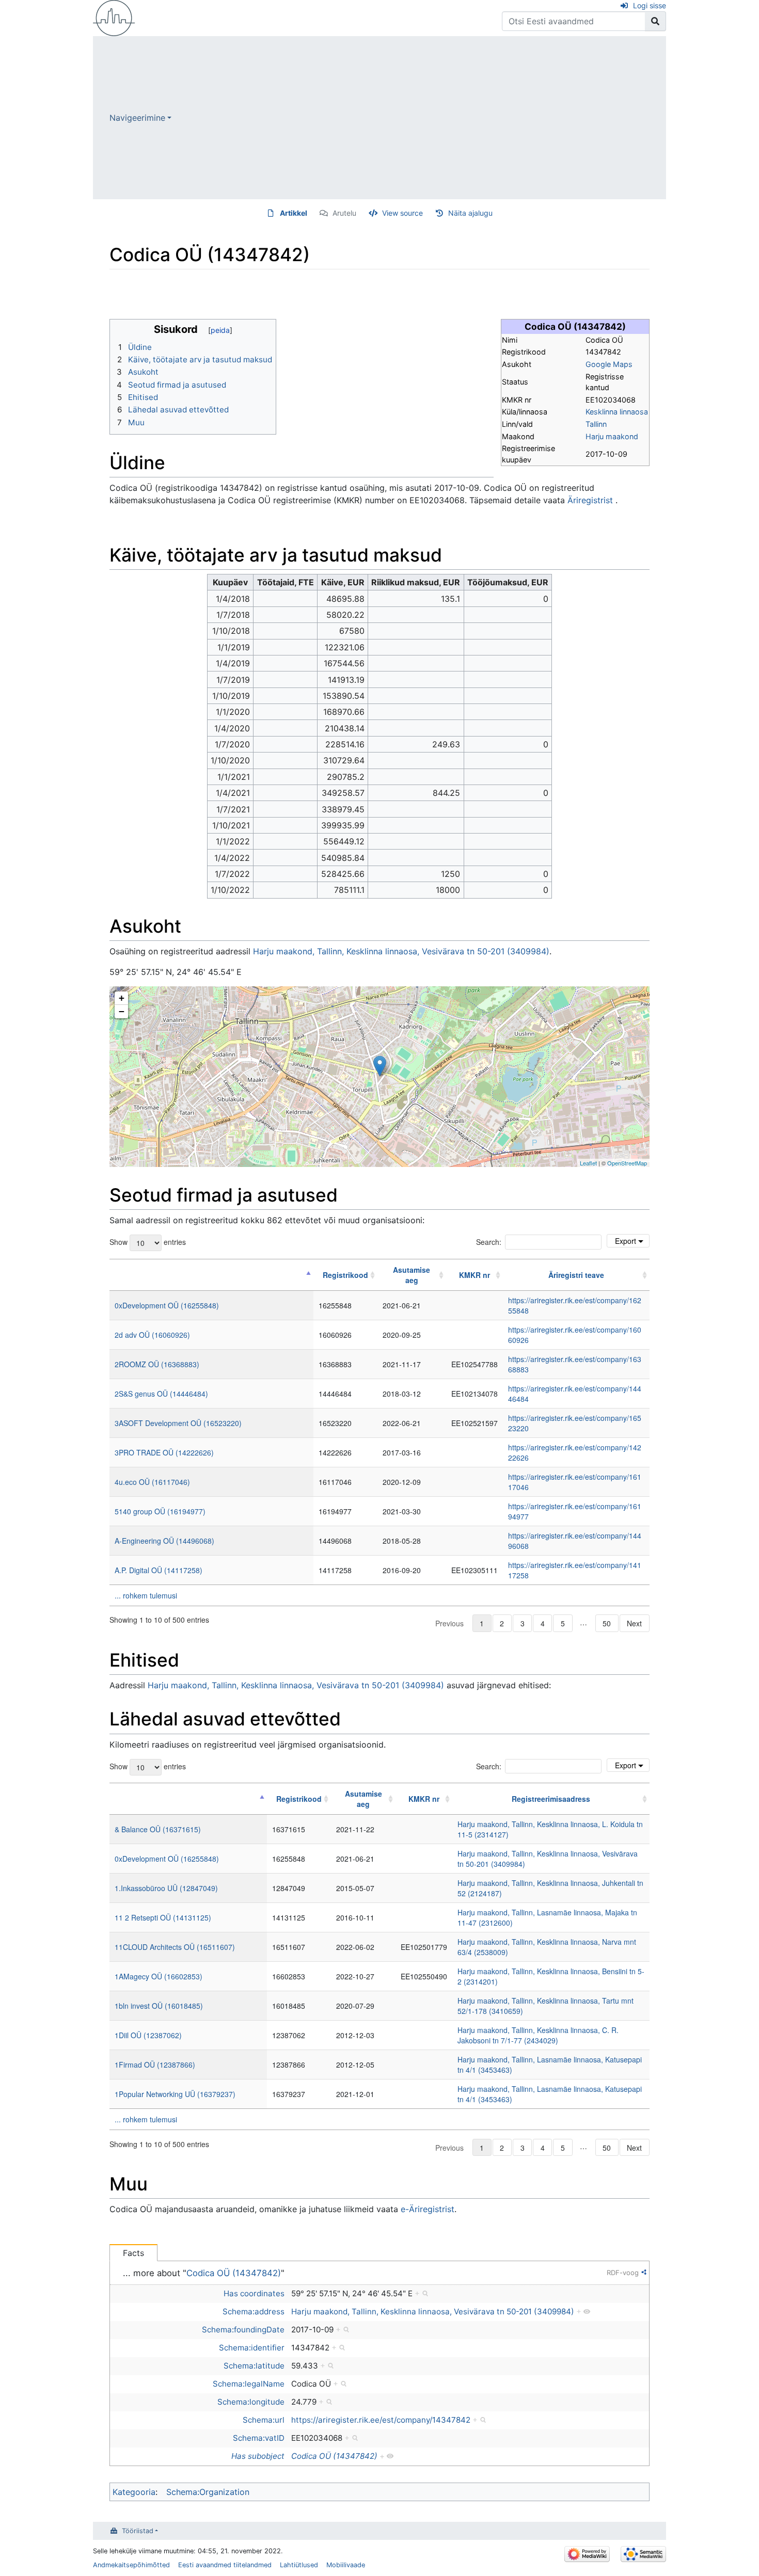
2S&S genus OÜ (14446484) (161, 1394)
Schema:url (264, 2420)
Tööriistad (138, 2531)
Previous (449, 1623)
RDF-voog (623, 2273)
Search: (489, 1242)
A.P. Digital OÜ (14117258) (159, 1570)
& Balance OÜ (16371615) (158, 1829)
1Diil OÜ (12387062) (148, 2035)
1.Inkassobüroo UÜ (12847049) (166, 1888)
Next (634, 1623)
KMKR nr (475, 1275)
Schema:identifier (252, 2348)
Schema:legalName (249, 2384)
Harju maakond (612, 436)
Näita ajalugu (470, 213)
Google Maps (609, 364)
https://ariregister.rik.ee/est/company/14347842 (381, 2420)
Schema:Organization (208, 2492)
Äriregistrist (590, 500)
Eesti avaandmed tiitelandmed (225, 2565)
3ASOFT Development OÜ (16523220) (178, 1423)
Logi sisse (650, 5)
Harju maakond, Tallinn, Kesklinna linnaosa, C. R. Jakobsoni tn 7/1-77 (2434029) (538, 2035)
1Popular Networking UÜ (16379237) (175, 2094)
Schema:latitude (254, 2366)
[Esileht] (114, 17)
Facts (133, 2253)
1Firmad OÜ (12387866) (155, 2065)
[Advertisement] (419, 118)
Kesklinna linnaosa (617, 412)
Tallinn (596, 424)
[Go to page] (655, 21)
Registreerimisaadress (551, 1799)
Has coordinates (254, 2293)
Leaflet (588, 1163)
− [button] (122, 1011)
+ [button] (122, 998)
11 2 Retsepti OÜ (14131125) (163, 1917)
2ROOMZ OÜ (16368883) (157, 1364)
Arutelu (344, 213)
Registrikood (345, 1275)
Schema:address (254, 2311)
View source (402, 213)
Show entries (148, 1242)
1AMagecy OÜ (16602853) (159, 1976)
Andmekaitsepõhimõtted (131, 2565)
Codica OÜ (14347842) (234, 2273)
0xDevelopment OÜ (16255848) (167, 1305)
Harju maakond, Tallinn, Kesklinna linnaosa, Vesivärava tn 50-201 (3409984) (401, 951)
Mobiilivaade (346, 2565)
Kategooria (134, 2492)
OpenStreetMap (627, 1163)
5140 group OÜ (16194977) (160, 1511)
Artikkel (294, 213)
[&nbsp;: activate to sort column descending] (211, 1275)
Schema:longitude (251, 2402)
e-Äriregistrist (428, 2209)
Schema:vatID (259, 2438)
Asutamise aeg (412, 1275)
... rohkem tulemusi (146, 1595)
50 (607, 1623)
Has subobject (258, 2456)
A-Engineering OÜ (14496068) (164, 1541)
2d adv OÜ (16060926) (152, 1335)
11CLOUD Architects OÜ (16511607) (175, 1947)
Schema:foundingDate (243, 2330)
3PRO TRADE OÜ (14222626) (164, 1452)
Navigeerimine (137, 118)
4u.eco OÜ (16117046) (152, 1482)
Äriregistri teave (576, 1275)
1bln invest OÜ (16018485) (159, 2006)
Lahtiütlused (299, 2565)
